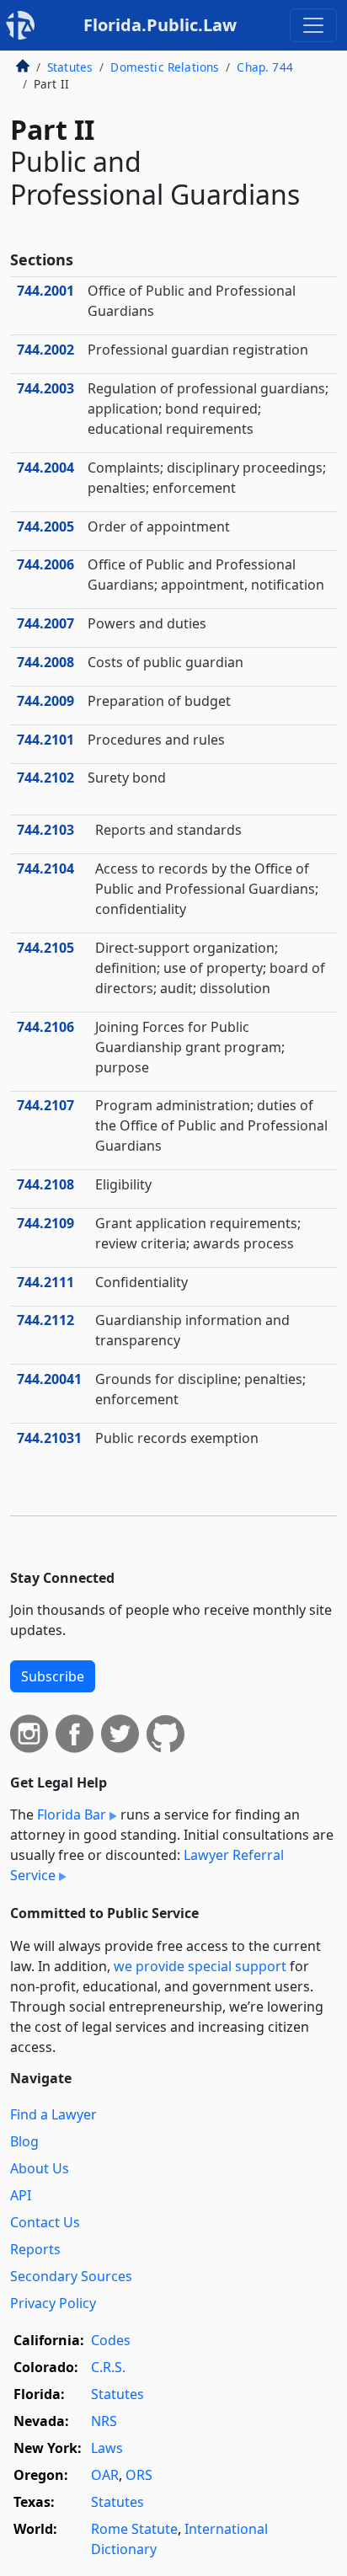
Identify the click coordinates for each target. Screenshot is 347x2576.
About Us (40, 2168)
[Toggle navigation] (313, 25)
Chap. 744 (264, 67)
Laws (107, 2448)
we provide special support (200, 1966)
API (21, 2195)
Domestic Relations (165, 67)
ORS (139, 2475)
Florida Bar (72, 1814)
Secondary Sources (71, 2276)
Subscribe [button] (53, 1676)
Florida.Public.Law (160, 25)
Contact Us (45, 2222)
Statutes (70, 67)
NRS (104, 2421)
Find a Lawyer (53, 2114)
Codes (111, 2340)
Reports (35, 2249)
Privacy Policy (53, 2303)
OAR (105, 2475)
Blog (24, 2141)
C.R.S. (108, 2367)
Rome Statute (134, 2529)
